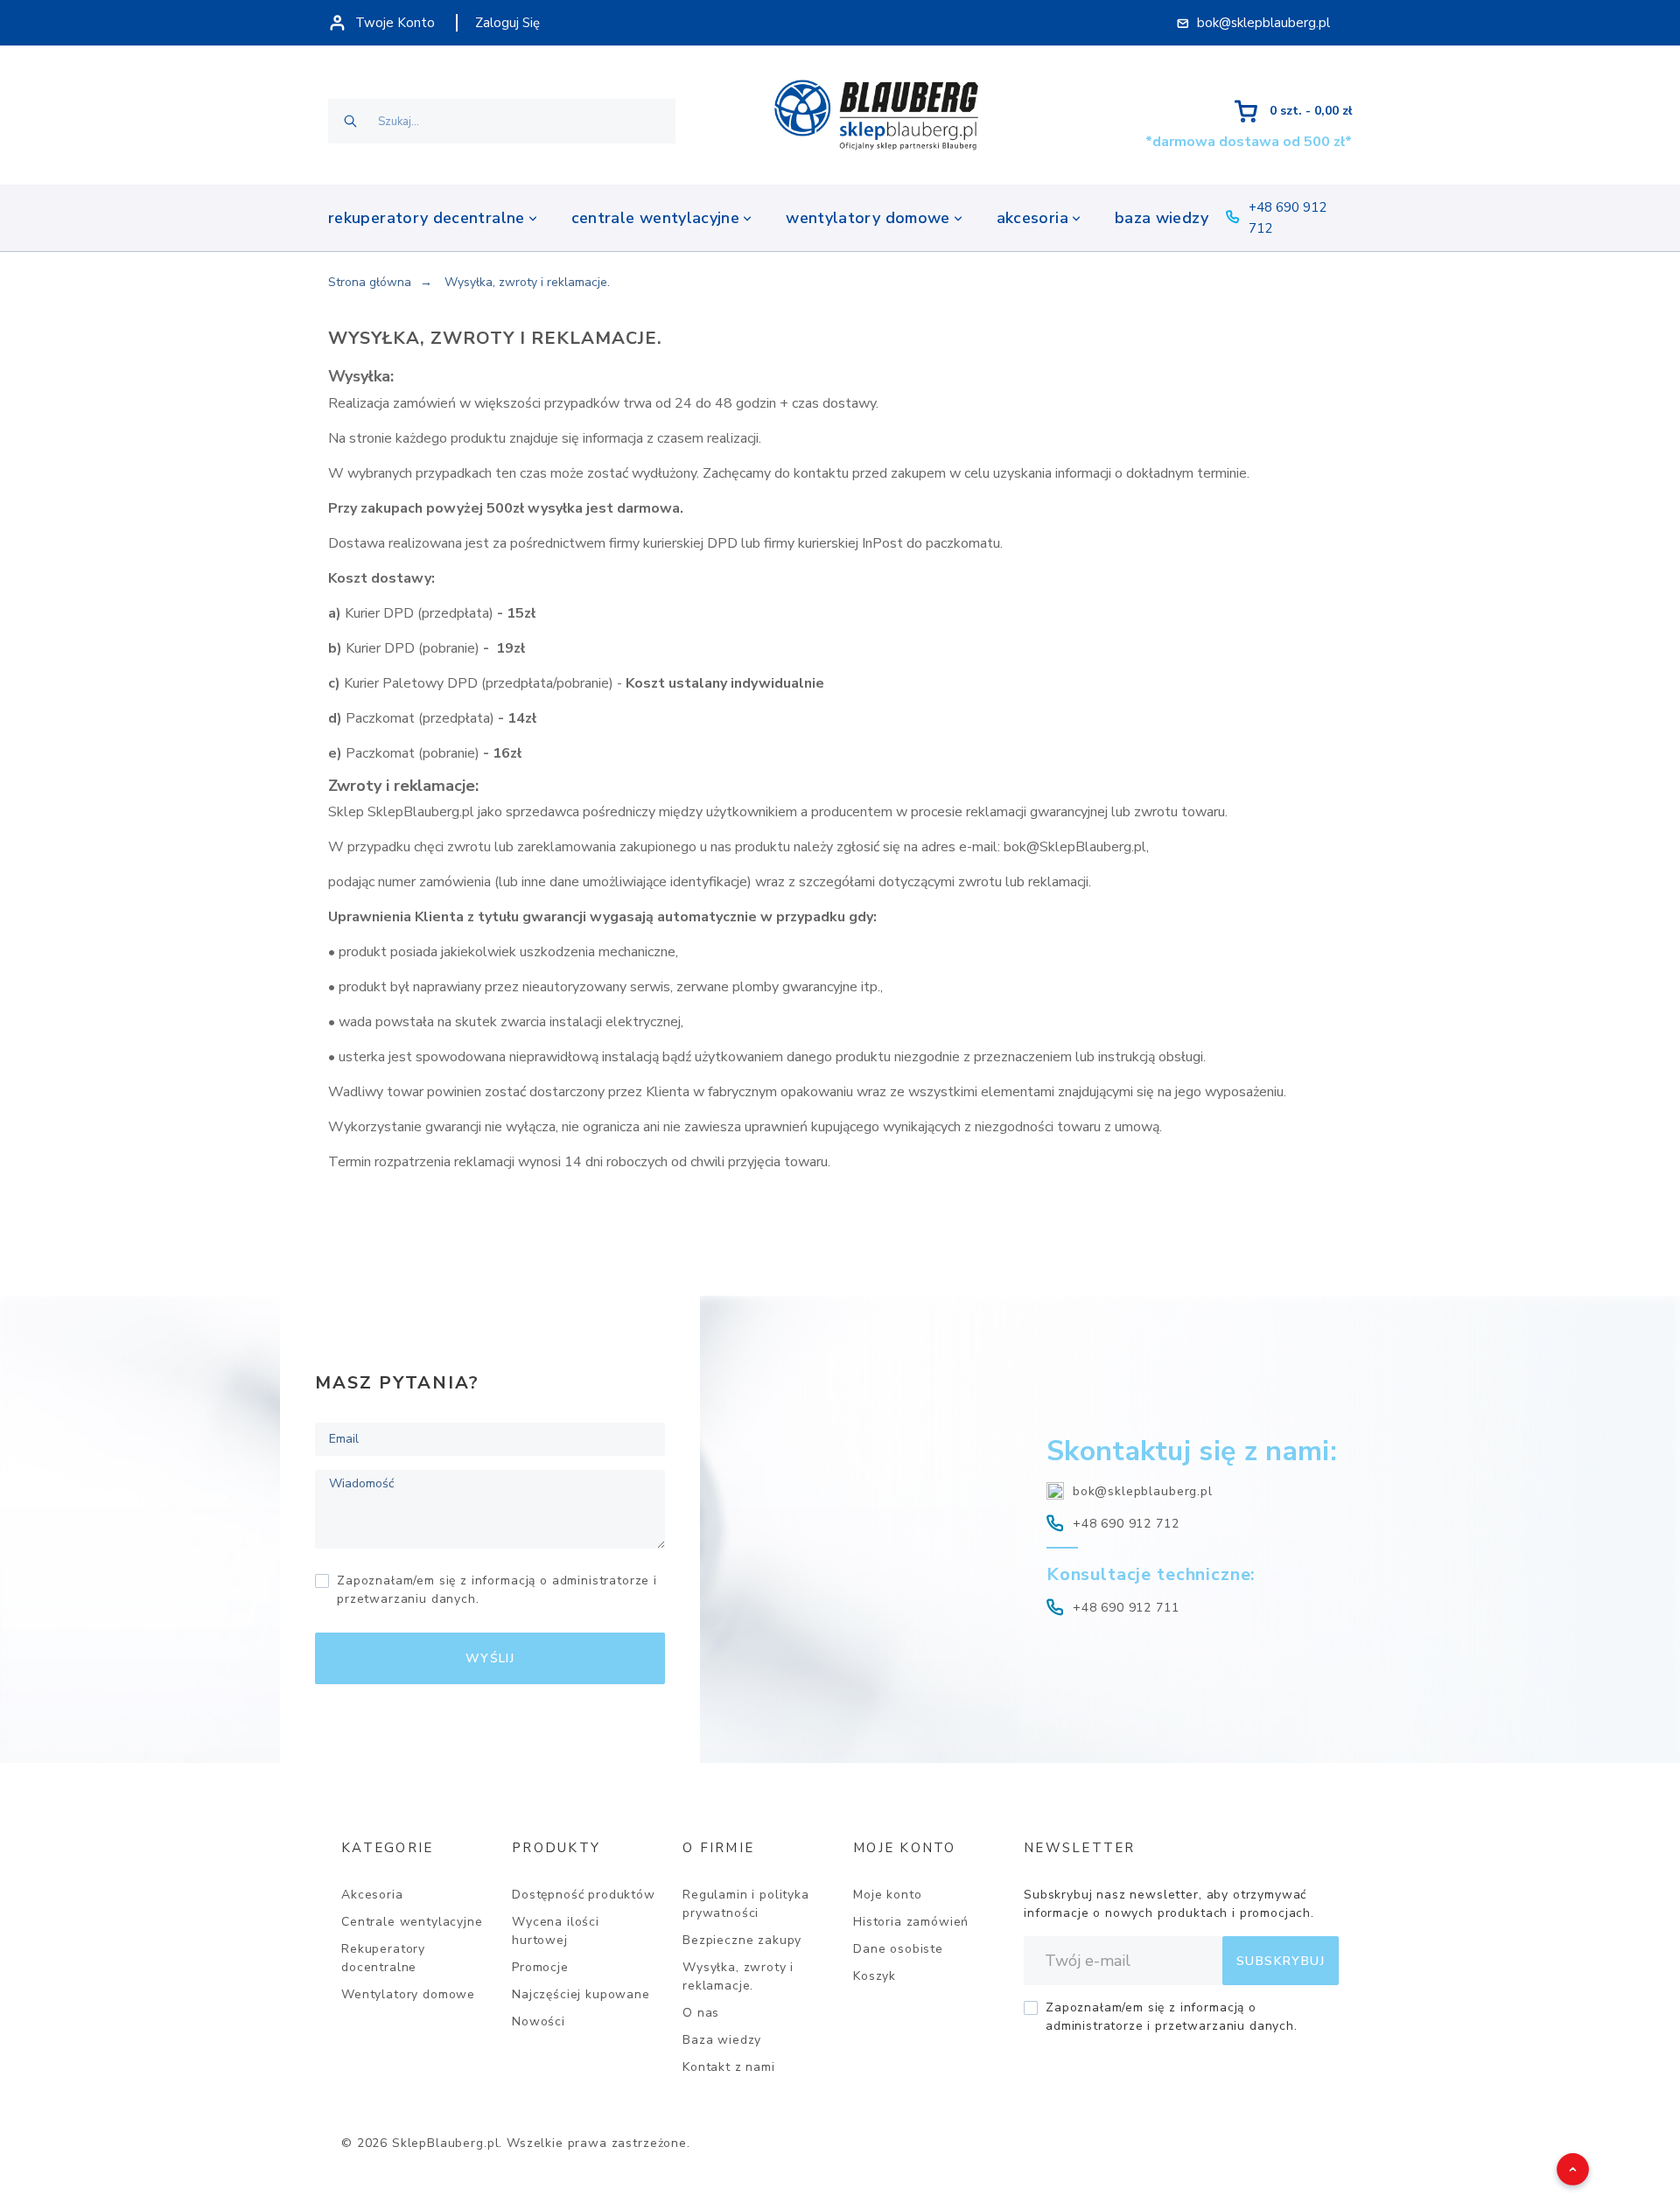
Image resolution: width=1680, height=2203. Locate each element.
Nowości (539, 2021)
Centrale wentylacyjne (412, 1922)
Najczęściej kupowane (581, 1994)
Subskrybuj (1281, 1961)
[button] (1563, 2159)
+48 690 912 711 (1126, 1608)
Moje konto (887, 1895)
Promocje (540, 1967)
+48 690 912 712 (1126, 1524)
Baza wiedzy (722, 2040)
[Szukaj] (350, 121)
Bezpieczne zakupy (742, 1940)
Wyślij (490, 1658)
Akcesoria (372, 1895)
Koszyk (875, 1976)
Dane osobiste (898, 1949)
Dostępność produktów (584, 1895)
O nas (701, 2013)
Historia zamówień (911, 1922)
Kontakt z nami (729, 2067)
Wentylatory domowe (408, 1994)
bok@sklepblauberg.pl (1143, 1491)
